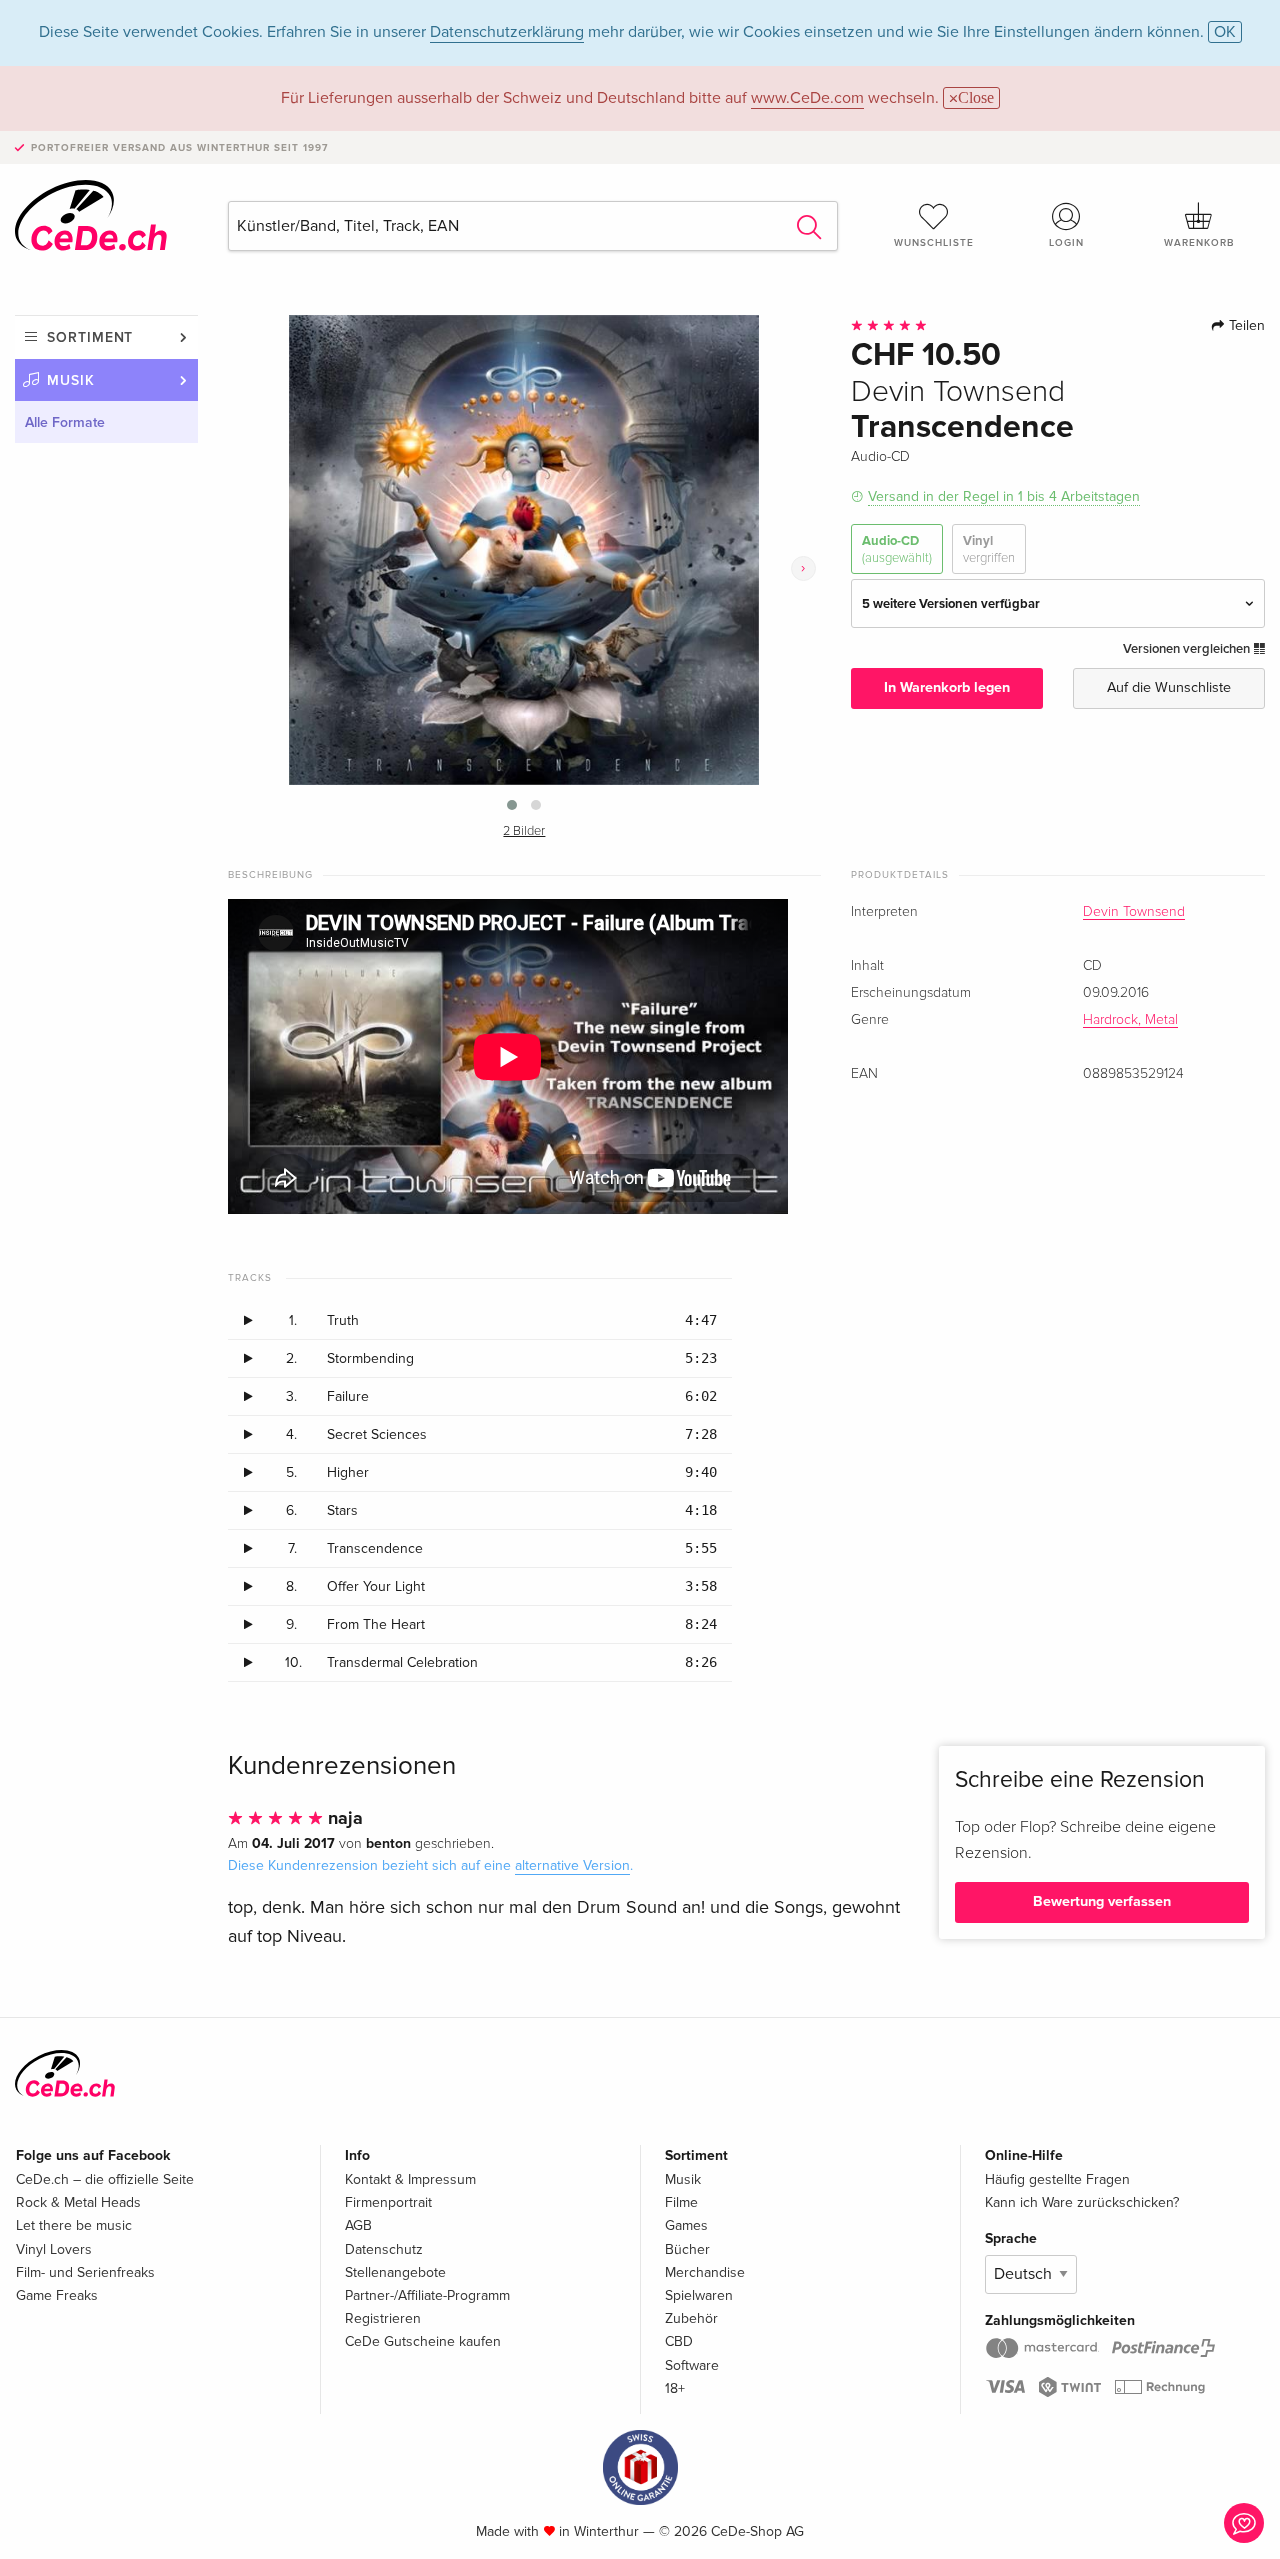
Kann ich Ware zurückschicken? (1082, 2202)
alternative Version (572, 1865)
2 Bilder (524, 831)
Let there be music (74, 2225)
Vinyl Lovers (54, 2249)
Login (1066, 243)
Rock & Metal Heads (78, 2202)
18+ (675, 2388)
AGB (358, 2225)
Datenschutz (384, 2249)
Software (692, 2365)
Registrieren (383, 2318)
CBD (679, 2341)
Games (686, 2225)
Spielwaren (699, 2295)
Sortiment (90, 337)
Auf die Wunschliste (1169, 687)
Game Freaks (57, 2295)
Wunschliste (934, 243)
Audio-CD (897, 549)
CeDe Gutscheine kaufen (423, 2341)
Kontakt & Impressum (410, 2179)
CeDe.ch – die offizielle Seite (105, 2179)
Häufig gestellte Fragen (1057, 2179)
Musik (71, 380)
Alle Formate (65, 422)
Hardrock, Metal (1130, 1020)
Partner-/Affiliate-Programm (427, 2295)
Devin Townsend (1134, 912)
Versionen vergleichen (1188, 649)
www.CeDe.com (807, 98)
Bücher (687, 2249)
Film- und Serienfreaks (85, 2272)
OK (1225, 32)
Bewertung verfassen (1102, 1901)
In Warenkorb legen (947, 687)
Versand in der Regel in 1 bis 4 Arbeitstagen (1004, 496)
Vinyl (989, 549)
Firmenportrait (388, 2202)
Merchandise (705, 2272)
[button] (512, 805)
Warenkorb (1199, 243)
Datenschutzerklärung (507, 32)
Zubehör (691, 2318)
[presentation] (803, 568)
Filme (681, 2202)
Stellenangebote (395, 2272)
